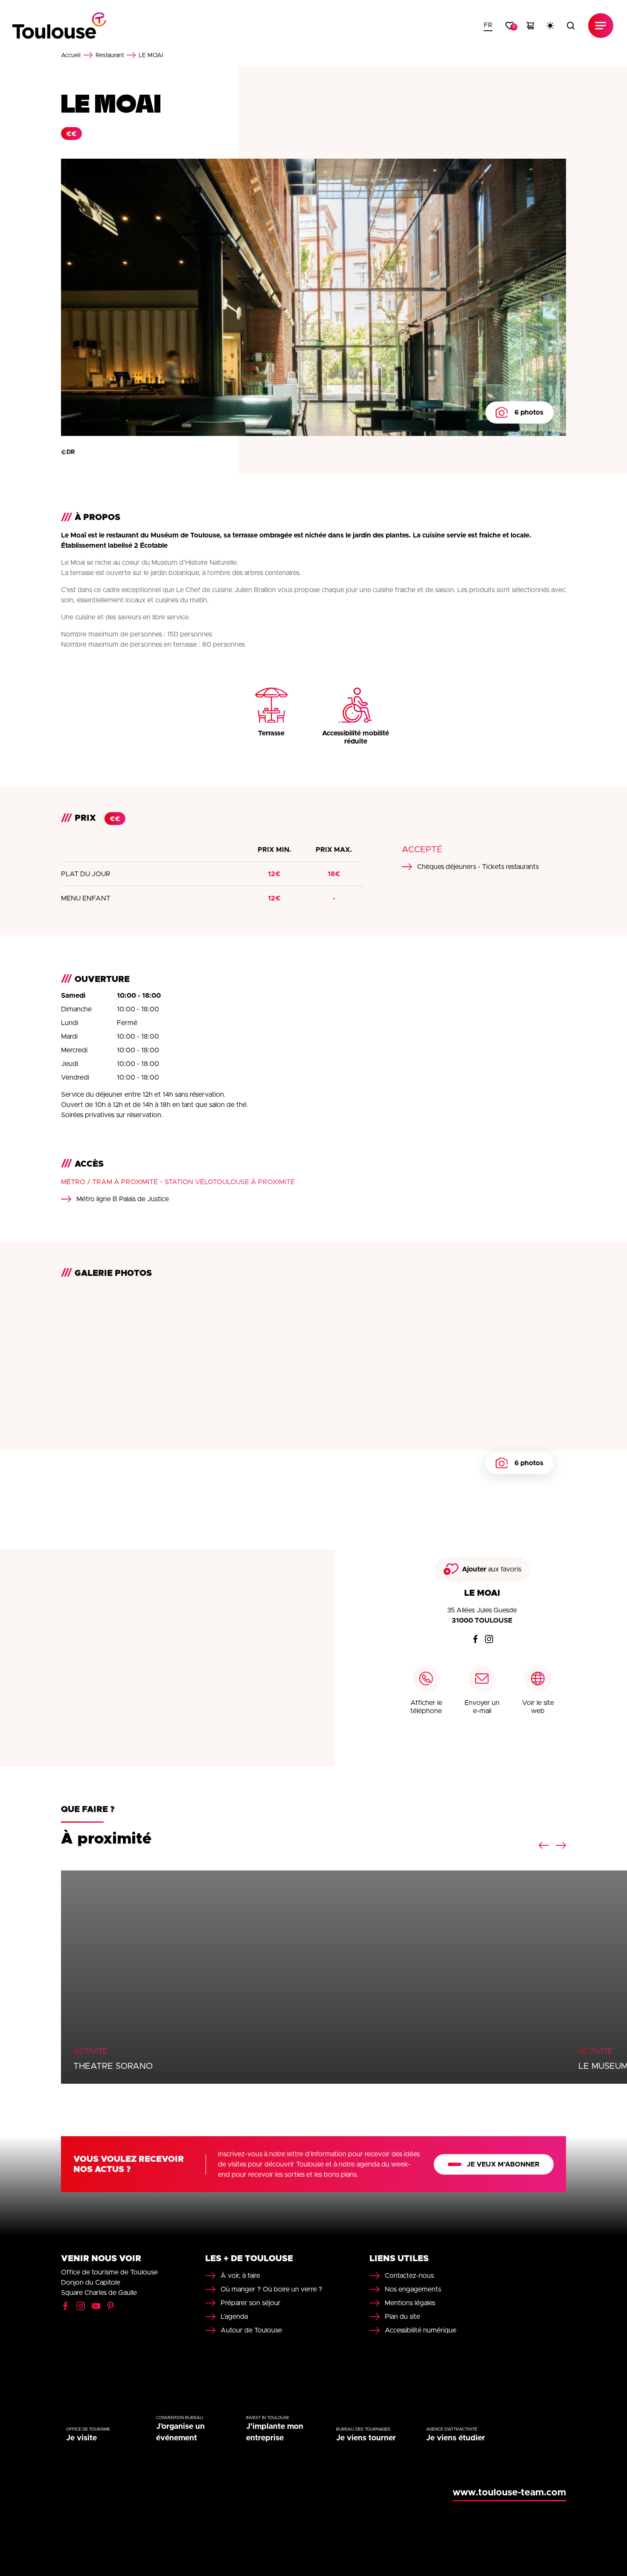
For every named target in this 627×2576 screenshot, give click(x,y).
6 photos (529, 412)
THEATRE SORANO (113, 2066)
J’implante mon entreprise (275, 2432)
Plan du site (402, 2317)
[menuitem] (488, 26)
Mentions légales (410, 2303)
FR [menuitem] (488, 25)
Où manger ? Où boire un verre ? (271, 2289)
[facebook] (475, 1639)
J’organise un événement (180, 2432)
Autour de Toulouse (251, 2330)
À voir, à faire (240, 2276)
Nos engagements (413, 2289)
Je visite (81, 2438)
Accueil (71, 55)
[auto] (550, 26)
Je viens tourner (366, 2438)
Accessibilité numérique (421, 2330)
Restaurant (110, 55)
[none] (488, 26)
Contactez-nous (409, 2276)
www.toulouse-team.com (509, 2493)
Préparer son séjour (251, 2303)
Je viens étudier (456, 2438)
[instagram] (489, 1639)
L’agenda (234, 2317)
